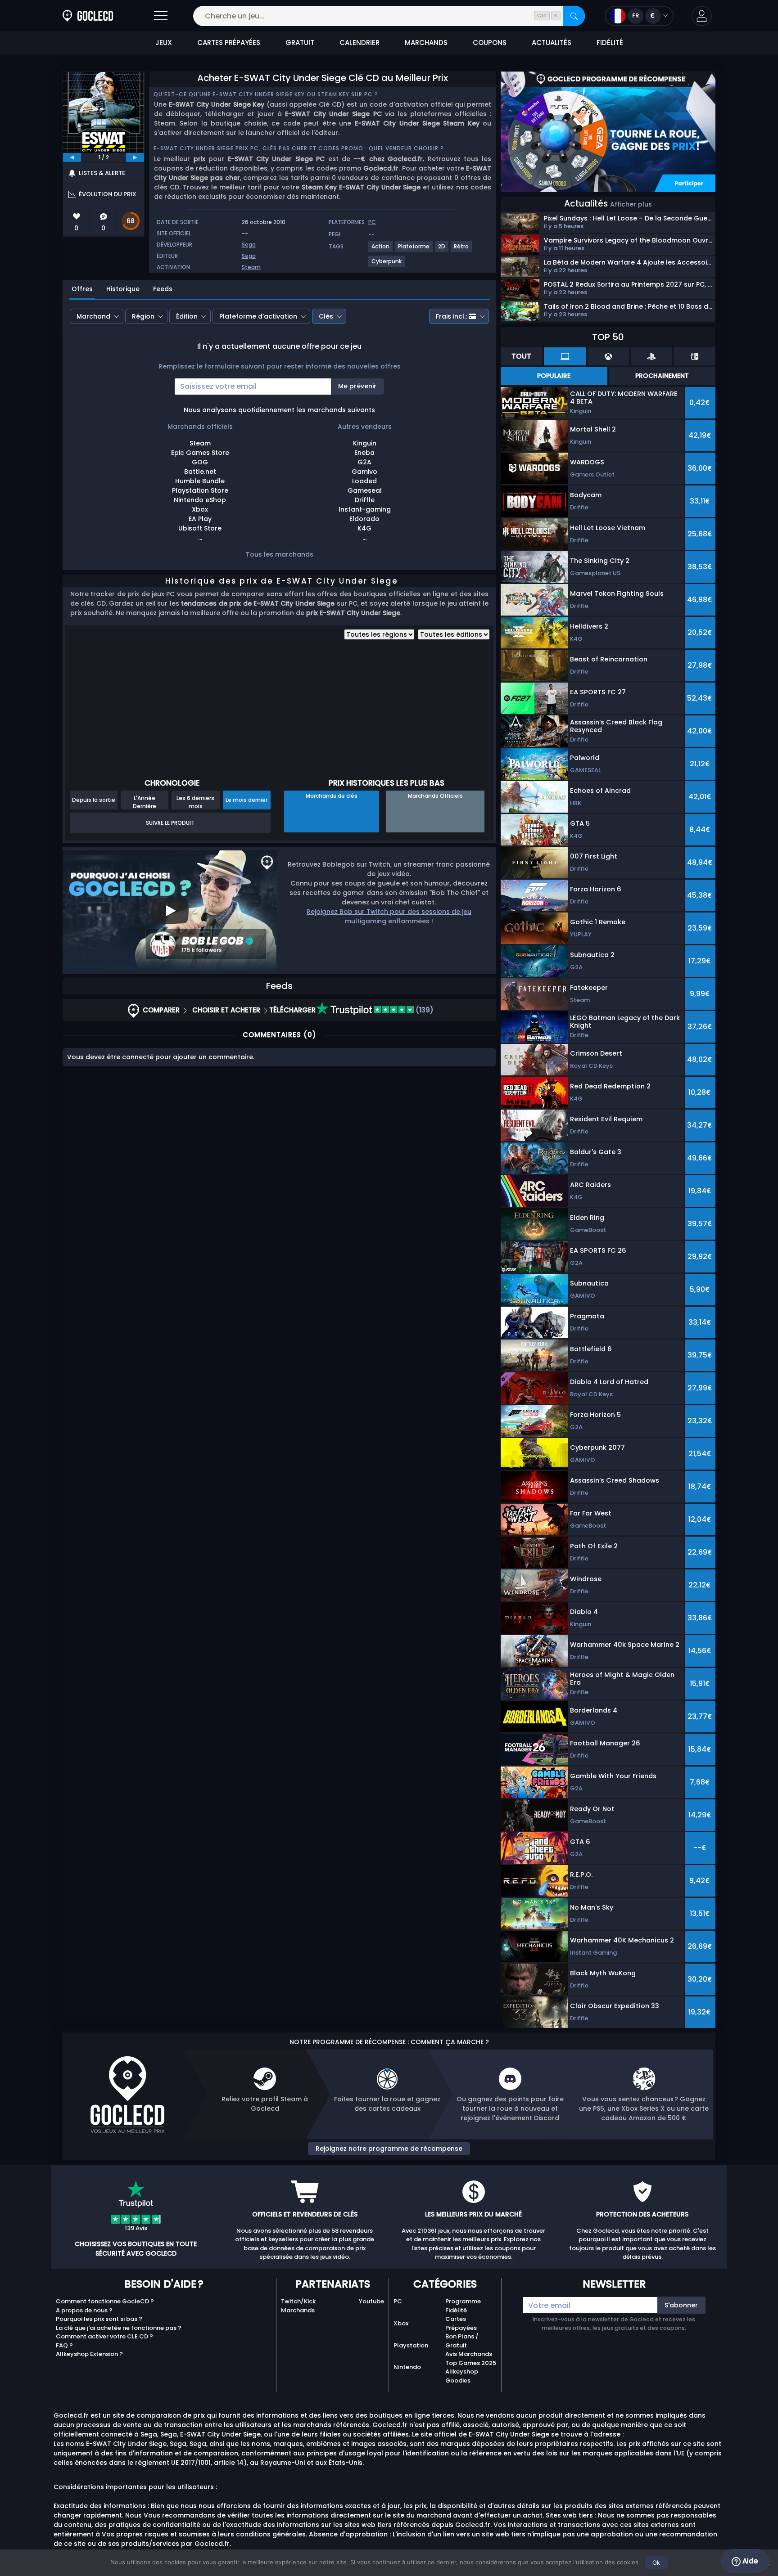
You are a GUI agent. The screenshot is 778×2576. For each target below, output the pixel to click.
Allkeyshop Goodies (462, 2376)
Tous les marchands (280, 554)
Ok (656, 2563)
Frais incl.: (451, 316)
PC (398, 2301)
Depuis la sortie (94, 800)
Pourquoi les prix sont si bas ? (99, 2319)
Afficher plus (631, 204)
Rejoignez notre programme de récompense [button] (389, 2149)
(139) (424, 1010)
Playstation (411, 2345)
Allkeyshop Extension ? (89, 2354)
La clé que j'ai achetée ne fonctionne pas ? (119, 2328)
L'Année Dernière (145, 802)
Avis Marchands (469, 2354)
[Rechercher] (574, 16)
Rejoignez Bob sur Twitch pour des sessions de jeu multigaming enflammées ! (389, 916)
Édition (187, 316)
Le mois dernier (247, 800)
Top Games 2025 (471, 2363)
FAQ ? (64, 2345)
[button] (702, 16)
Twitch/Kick (298, 2301)
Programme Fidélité (463, 2306)
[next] (135, 157)
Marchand (93, 316)
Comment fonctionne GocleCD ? (105, 2301)
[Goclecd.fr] (88, 16)
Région (143, 316)
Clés (326, 316)
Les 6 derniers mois (195, 802)
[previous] (72, 157)
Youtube (371, 2301)
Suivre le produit (170, 823)
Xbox (401, 2323)
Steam (251, 267)
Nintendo (407, 2367)
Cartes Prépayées (461, 2323)
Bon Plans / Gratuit (462, 2341)
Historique (123, 289)
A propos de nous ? (84, 2310)
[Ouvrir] (161, 16)
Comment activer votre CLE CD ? (104, 2336)
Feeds (163, 289)
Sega (249, 245)
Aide (749, 2561)
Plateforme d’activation (258, 316)
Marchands (298, 2310)
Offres (82, 289)
